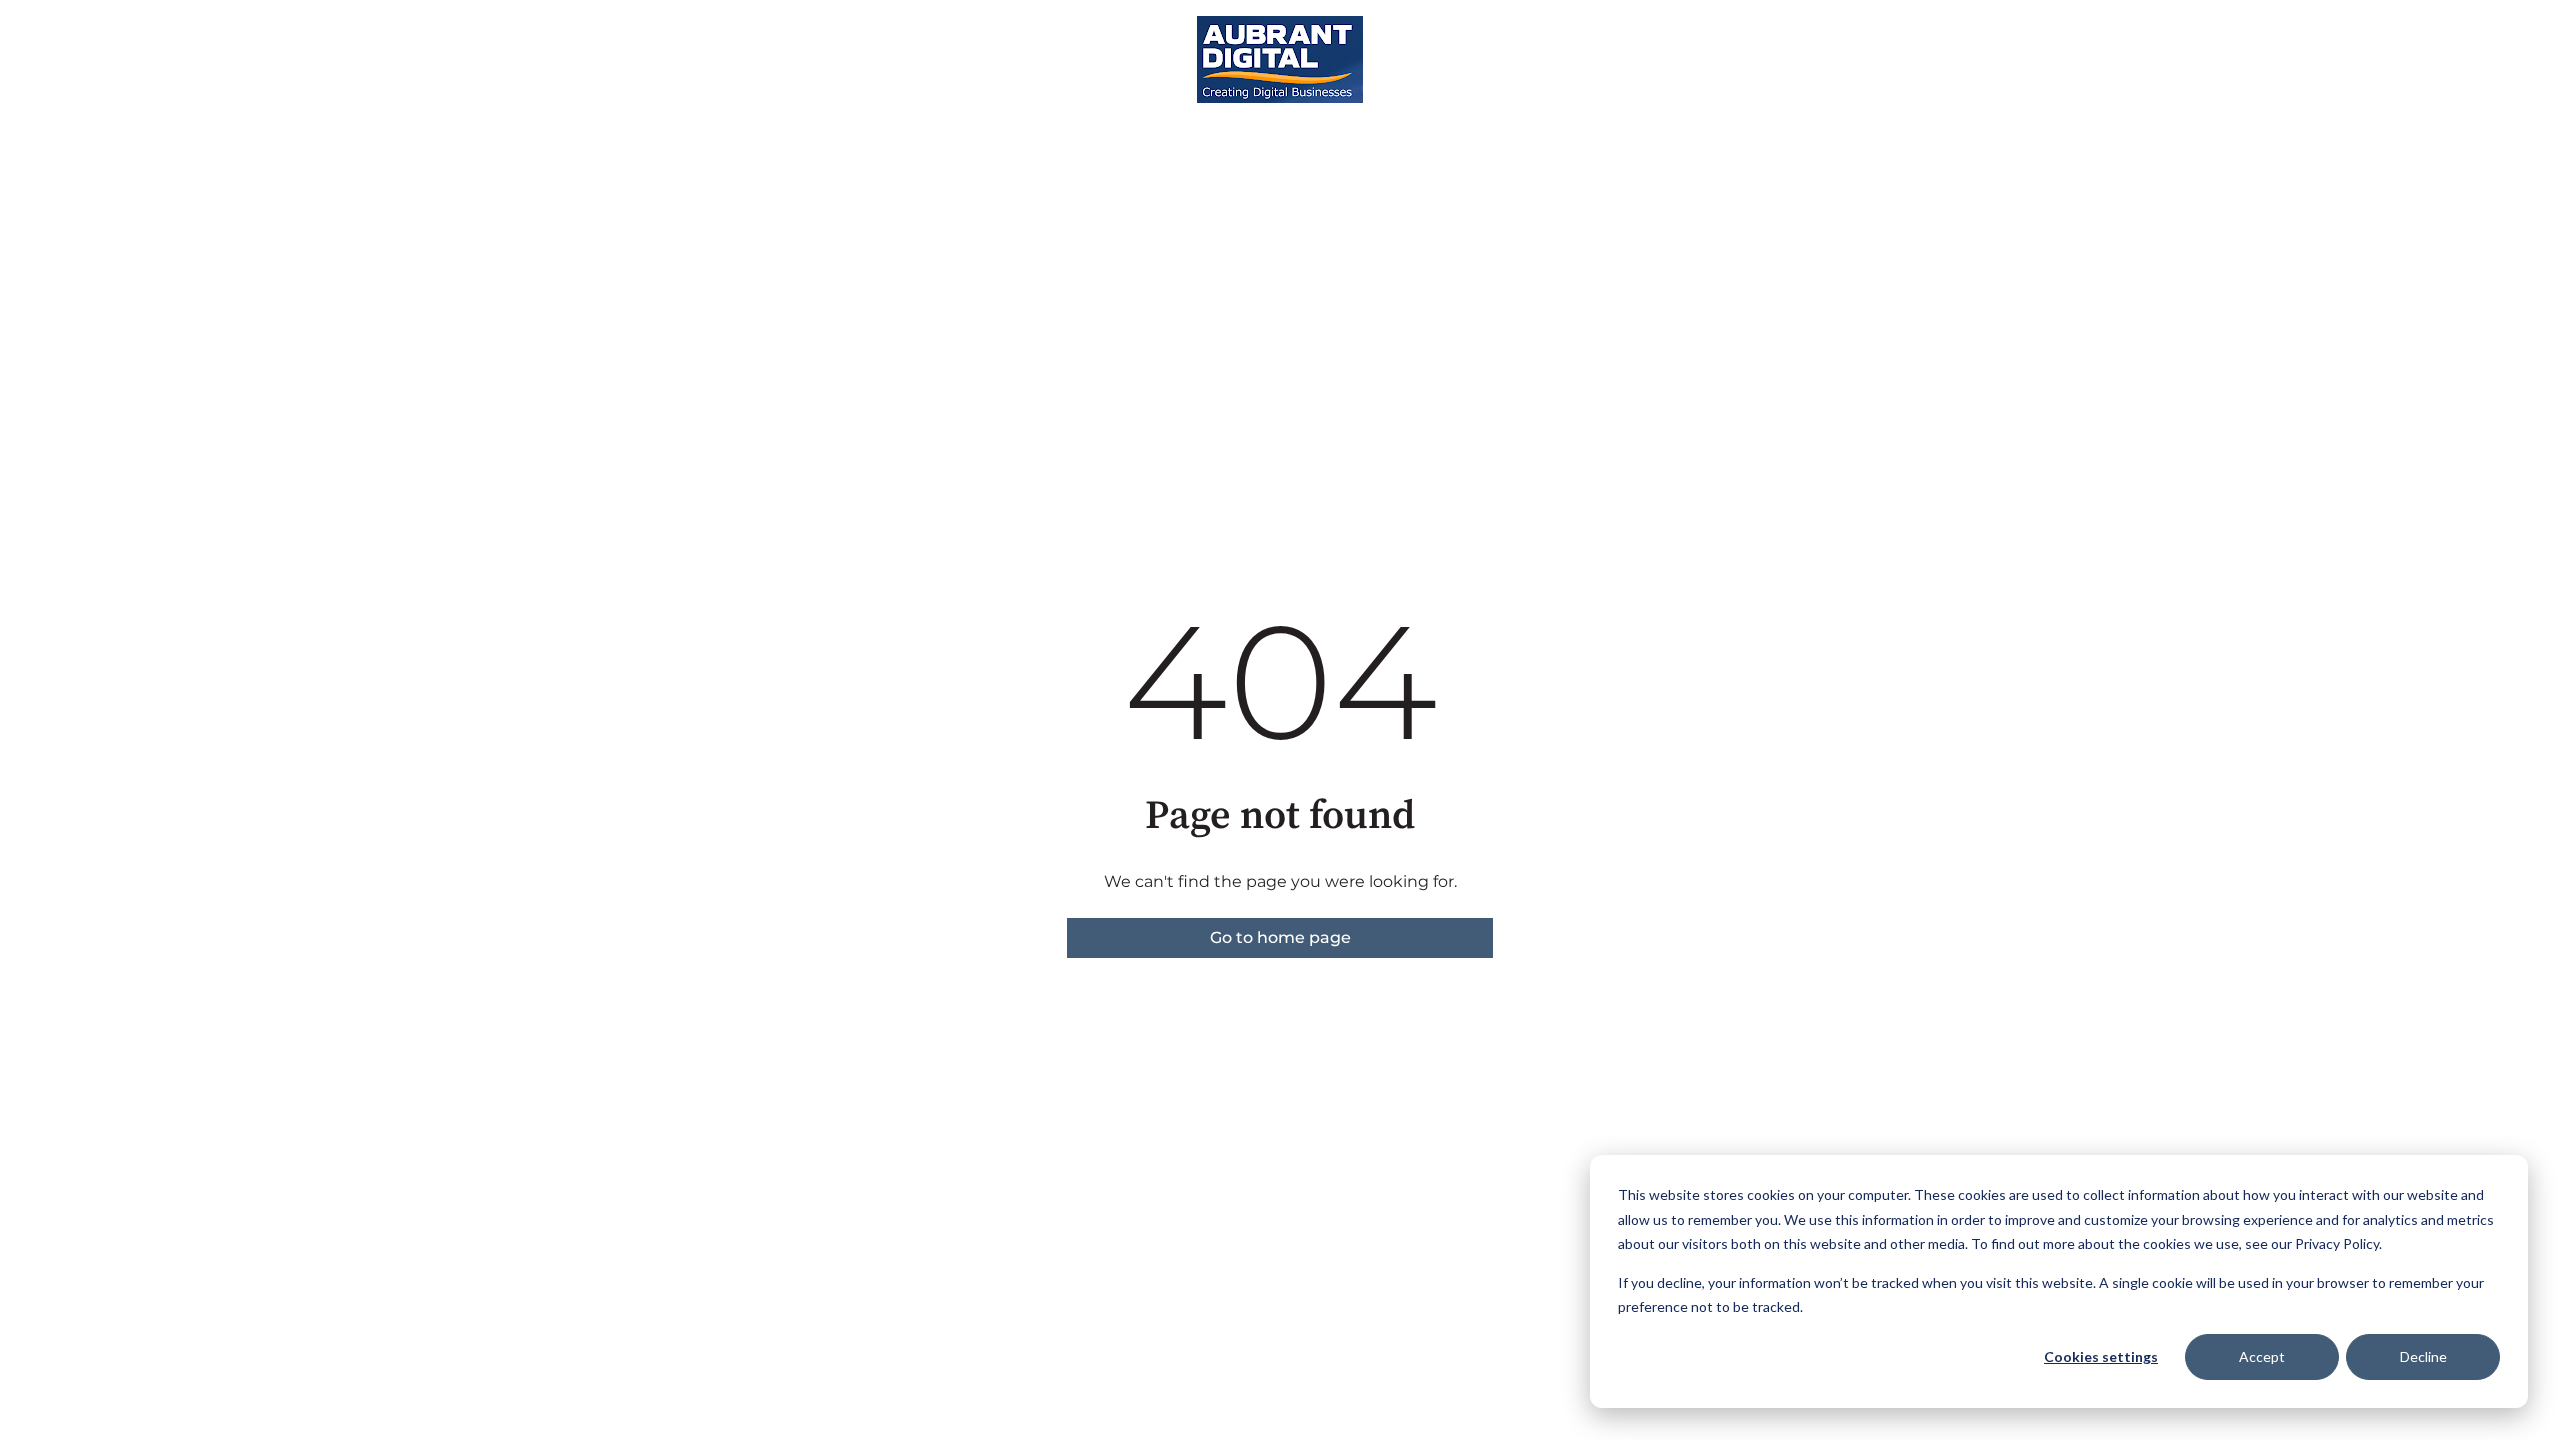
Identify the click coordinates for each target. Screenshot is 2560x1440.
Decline (2423, 1356)
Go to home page (1280, 937)
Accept (2262, 1356)
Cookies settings (2101, 1356)
